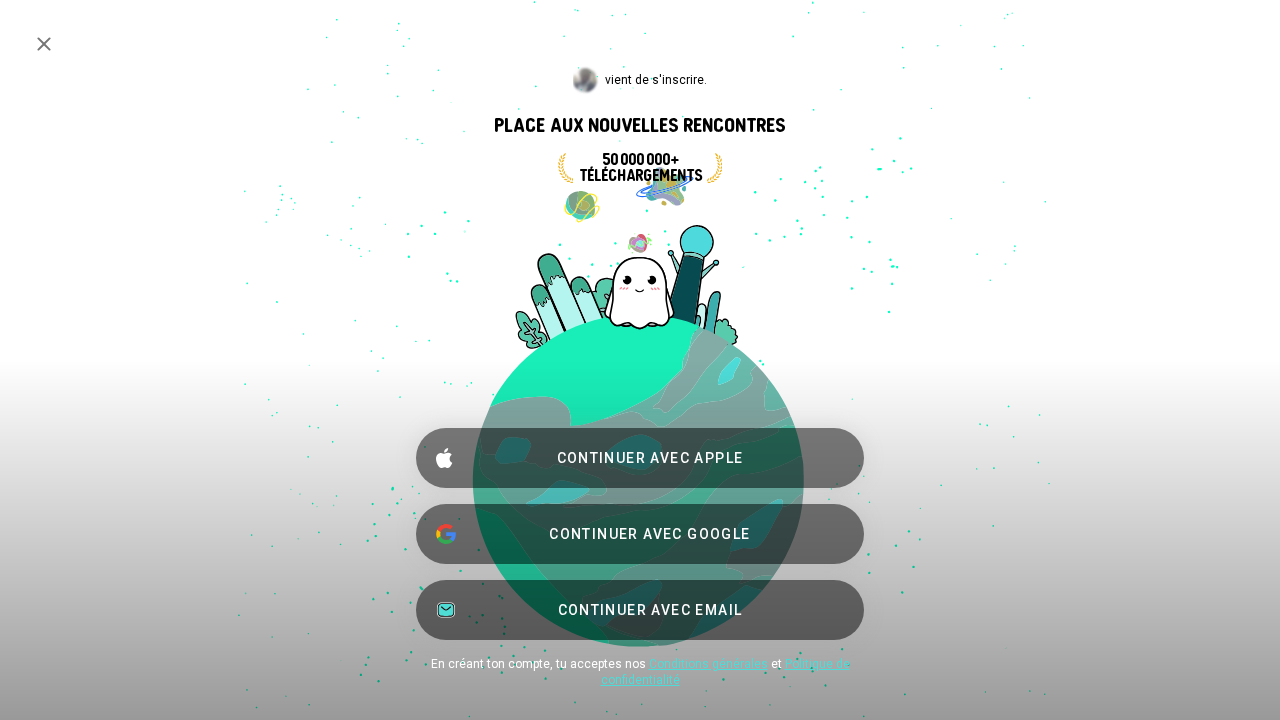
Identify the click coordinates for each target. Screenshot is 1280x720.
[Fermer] (44, 44)
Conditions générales (708, 664)
